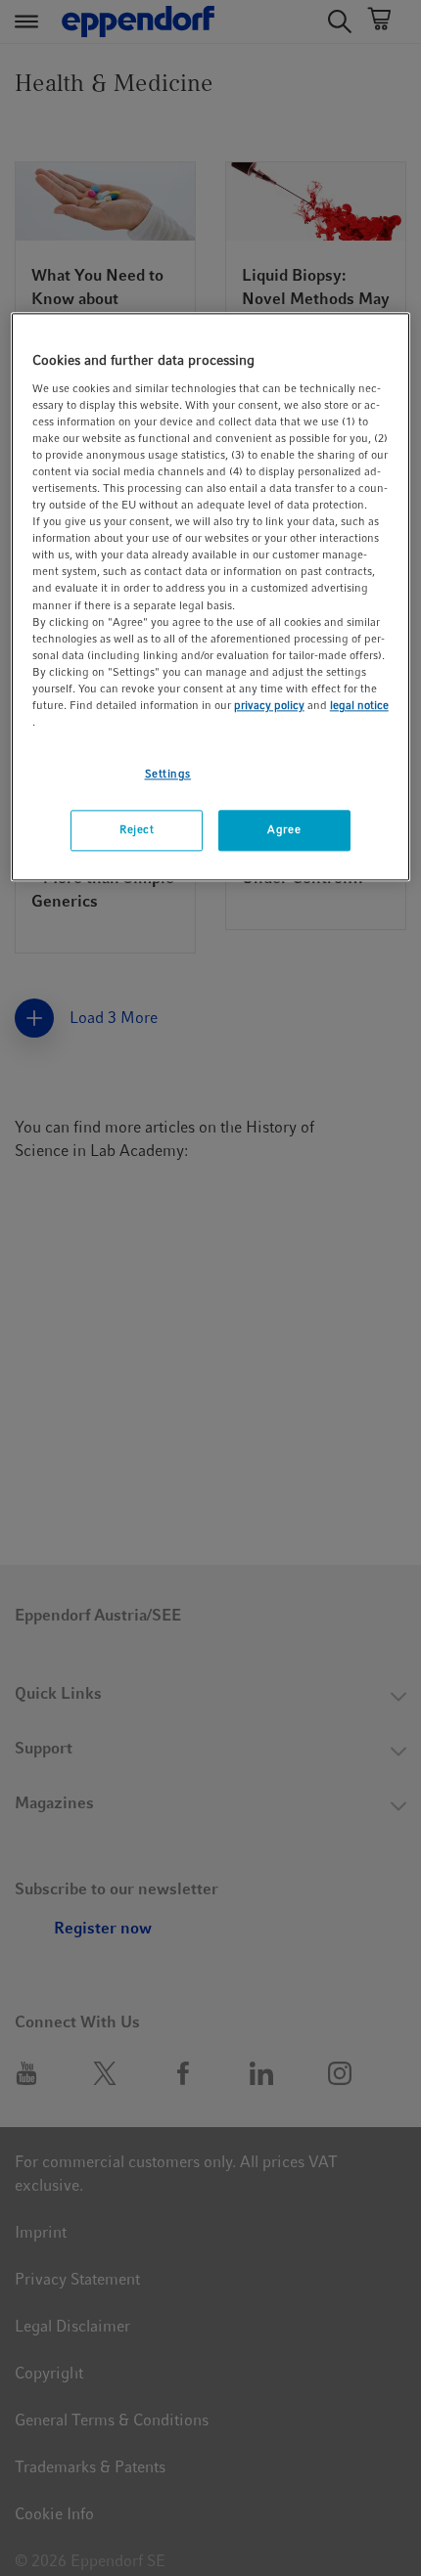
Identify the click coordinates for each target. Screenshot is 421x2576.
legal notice (359, 705)
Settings (168, 774)
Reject (137, 829)
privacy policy (269, 705)
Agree (284, 829)
